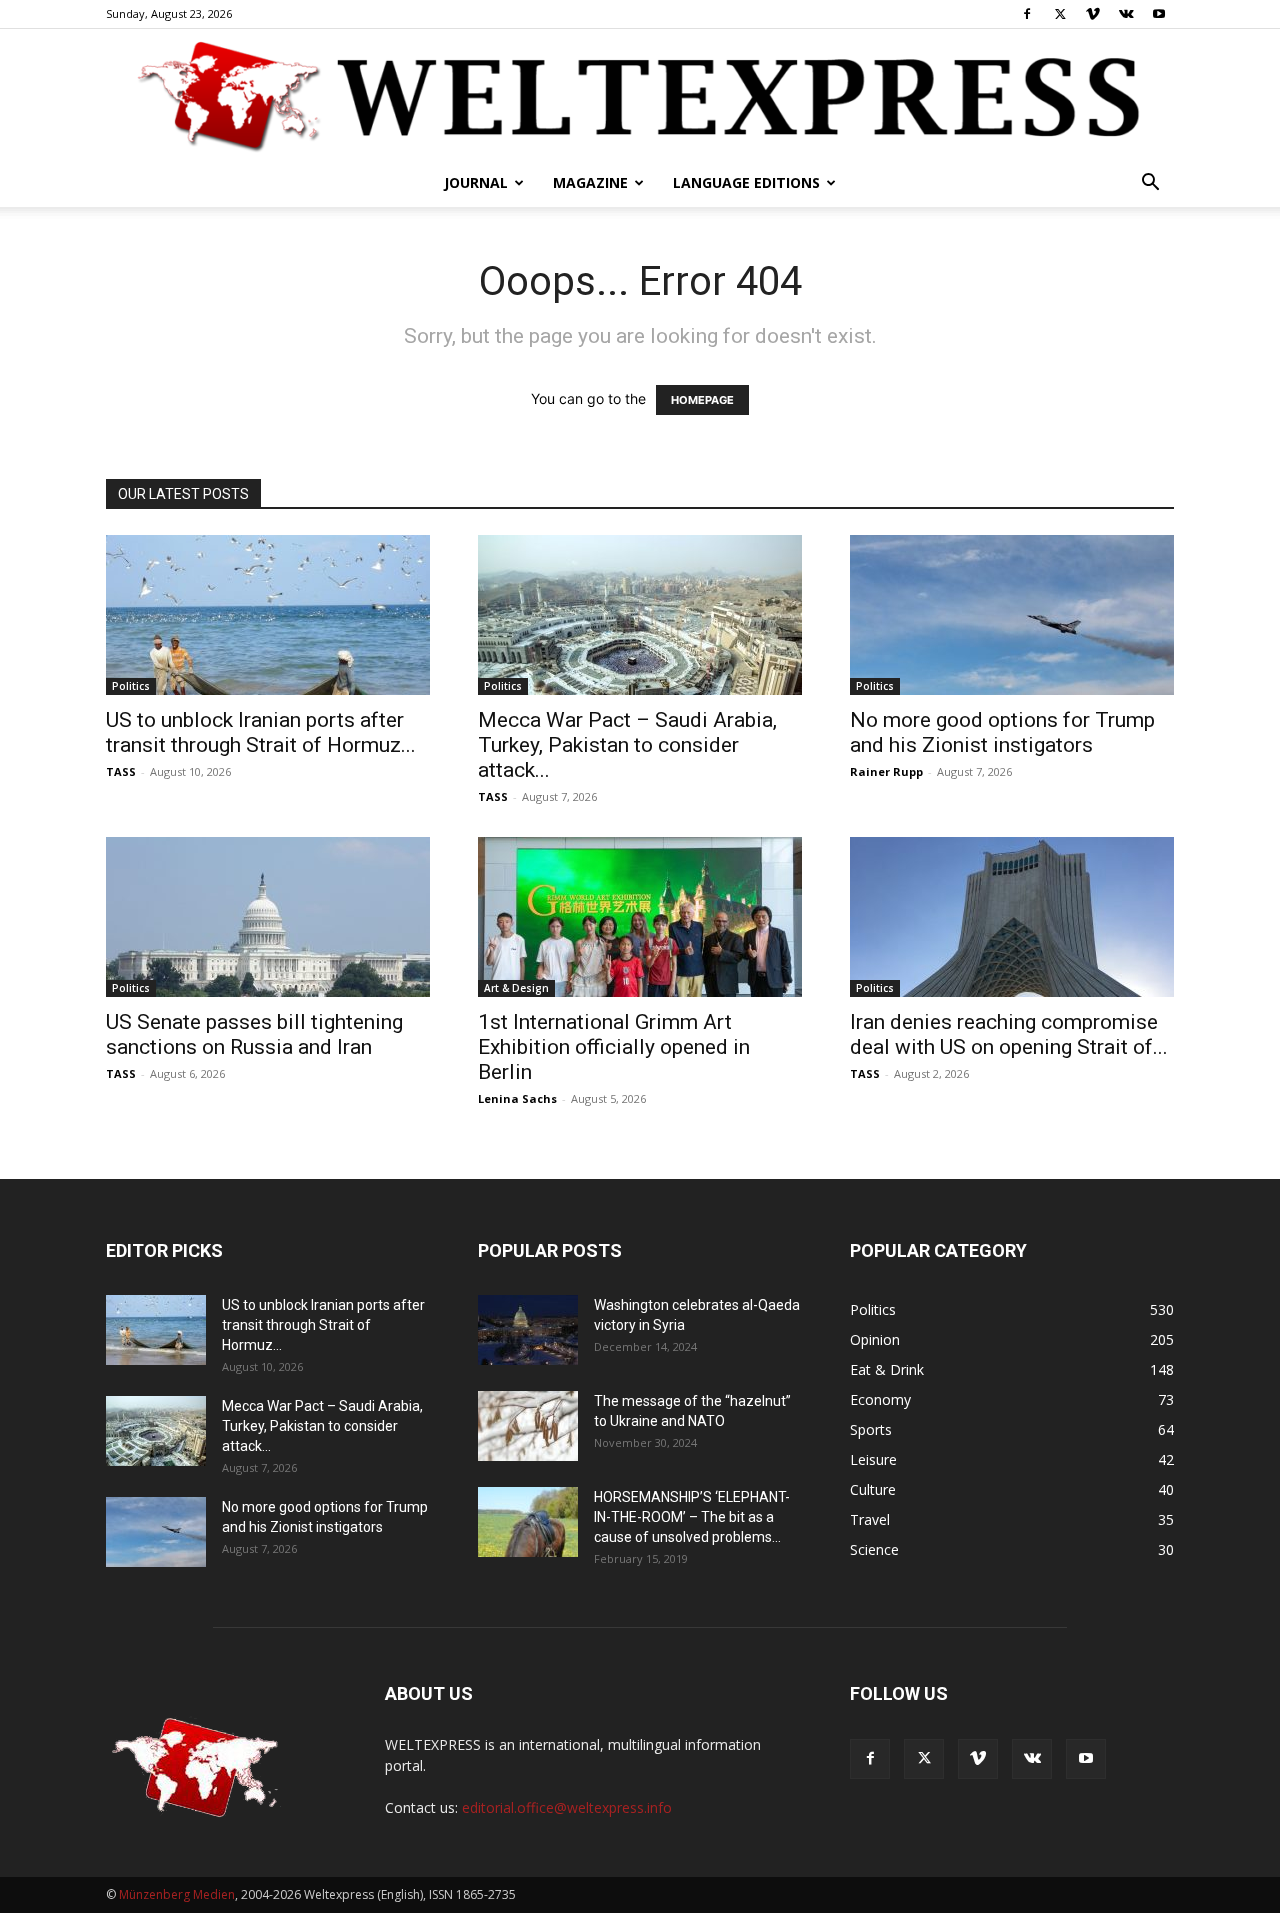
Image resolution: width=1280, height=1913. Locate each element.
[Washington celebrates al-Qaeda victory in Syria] (528, 1330)
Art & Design (516, 988)
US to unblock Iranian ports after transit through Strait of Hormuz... (261, 732)
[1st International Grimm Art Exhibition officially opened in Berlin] (640, 917)
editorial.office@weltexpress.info (567, 1807)
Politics (131, 686)
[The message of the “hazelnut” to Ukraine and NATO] (528, 1426)
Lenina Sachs (517, 1098)
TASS (121, 771)
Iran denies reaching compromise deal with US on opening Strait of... (1009, 1034)
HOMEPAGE (702, 400)
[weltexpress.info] (640, 95)
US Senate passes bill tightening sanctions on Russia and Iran (254, 1034)
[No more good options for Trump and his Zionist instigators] (1012, 615)
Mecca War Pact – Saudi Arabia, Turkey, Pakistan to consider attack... (627, 745)
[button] (1150, 184)
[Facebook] (1027, 14)
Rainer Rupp (886, 771)
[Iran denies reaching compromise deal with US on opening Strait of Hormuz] (1012, 917)
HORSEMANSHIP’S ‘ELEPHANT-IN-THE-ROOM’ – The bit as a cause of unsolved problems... (692, 1517)
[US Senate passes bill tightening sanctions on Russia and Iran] (268, 917)
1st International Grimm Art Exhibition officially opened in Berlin (614, 1047)
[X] (1060, 14)
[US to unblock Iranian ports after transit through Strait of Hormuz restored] (268, 615)
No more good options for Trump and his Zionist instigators (1002, 732)
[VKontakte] (1126, 14)
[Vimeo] (1093, 14)
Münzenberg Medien (177, 1894)
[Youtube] (1159, 14)
